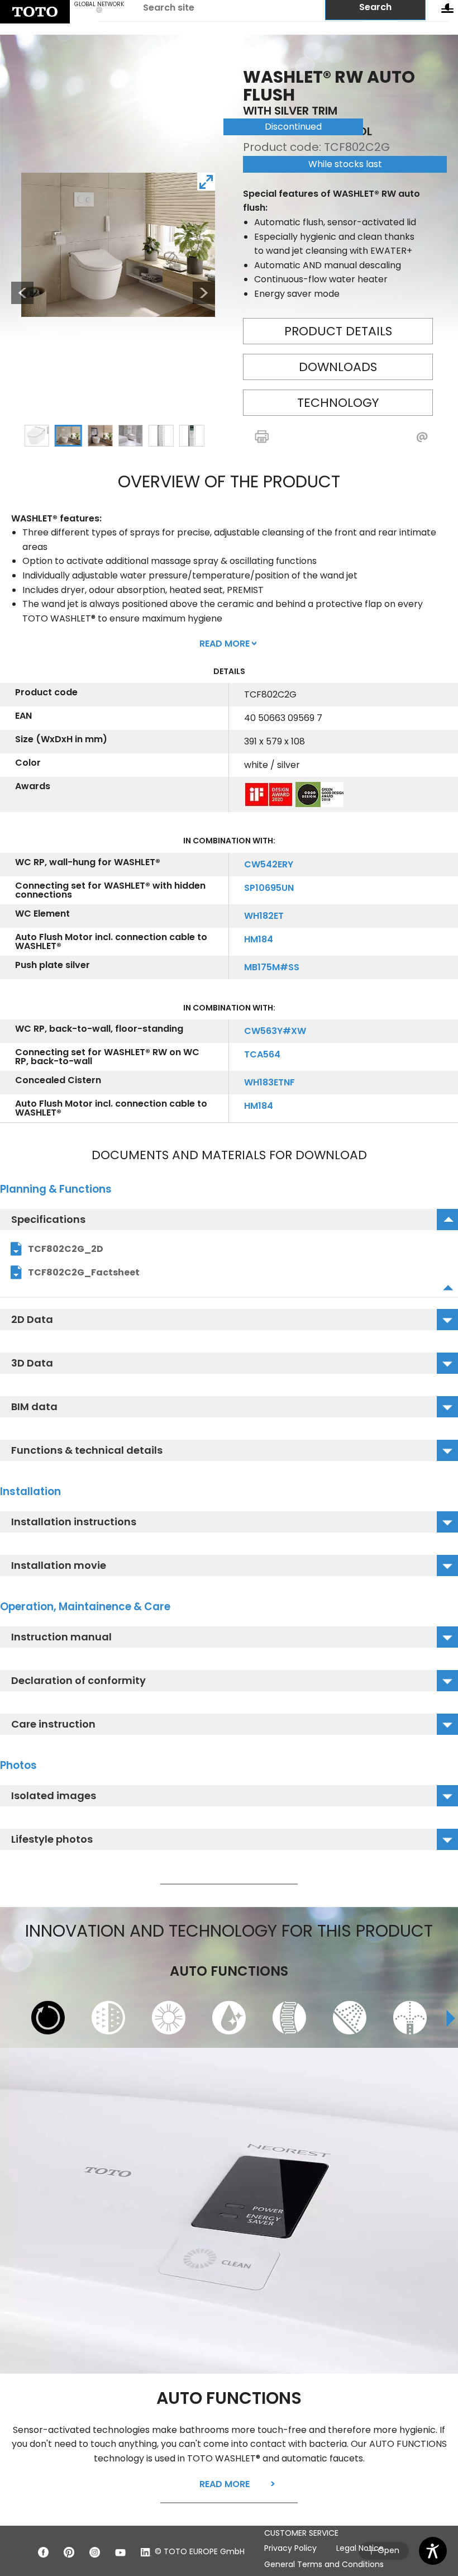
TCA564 (262, 1054)
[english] (35, 12)
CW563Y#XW (275, 1031)
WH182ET (264, 916)
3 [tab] (100, 435)
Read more (225, 2484)
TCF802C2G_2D (66, 1249)
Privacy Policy (290, 2548)
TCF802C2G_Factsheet (84, 1272)
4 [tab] (131, 435)
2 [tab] (68, 435)
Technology (338, 403)
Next (204, 293)
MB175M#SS (272, 967)
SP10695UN (269, 888)
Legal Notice (360, 2548)
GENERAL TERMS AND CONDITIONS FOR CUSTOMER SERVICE (336, 2527)
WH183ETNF (269, 1082)
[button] (285, 437)
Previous (17, 293)
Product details (338, 331)
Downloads (338, 367)
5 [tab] (161, 435)
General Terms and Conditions (324, 2564)
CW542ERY (269, 864)
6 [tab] (192, 435)
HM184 (259, 939)
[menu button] (447, 11)
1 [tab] (37, 435)
